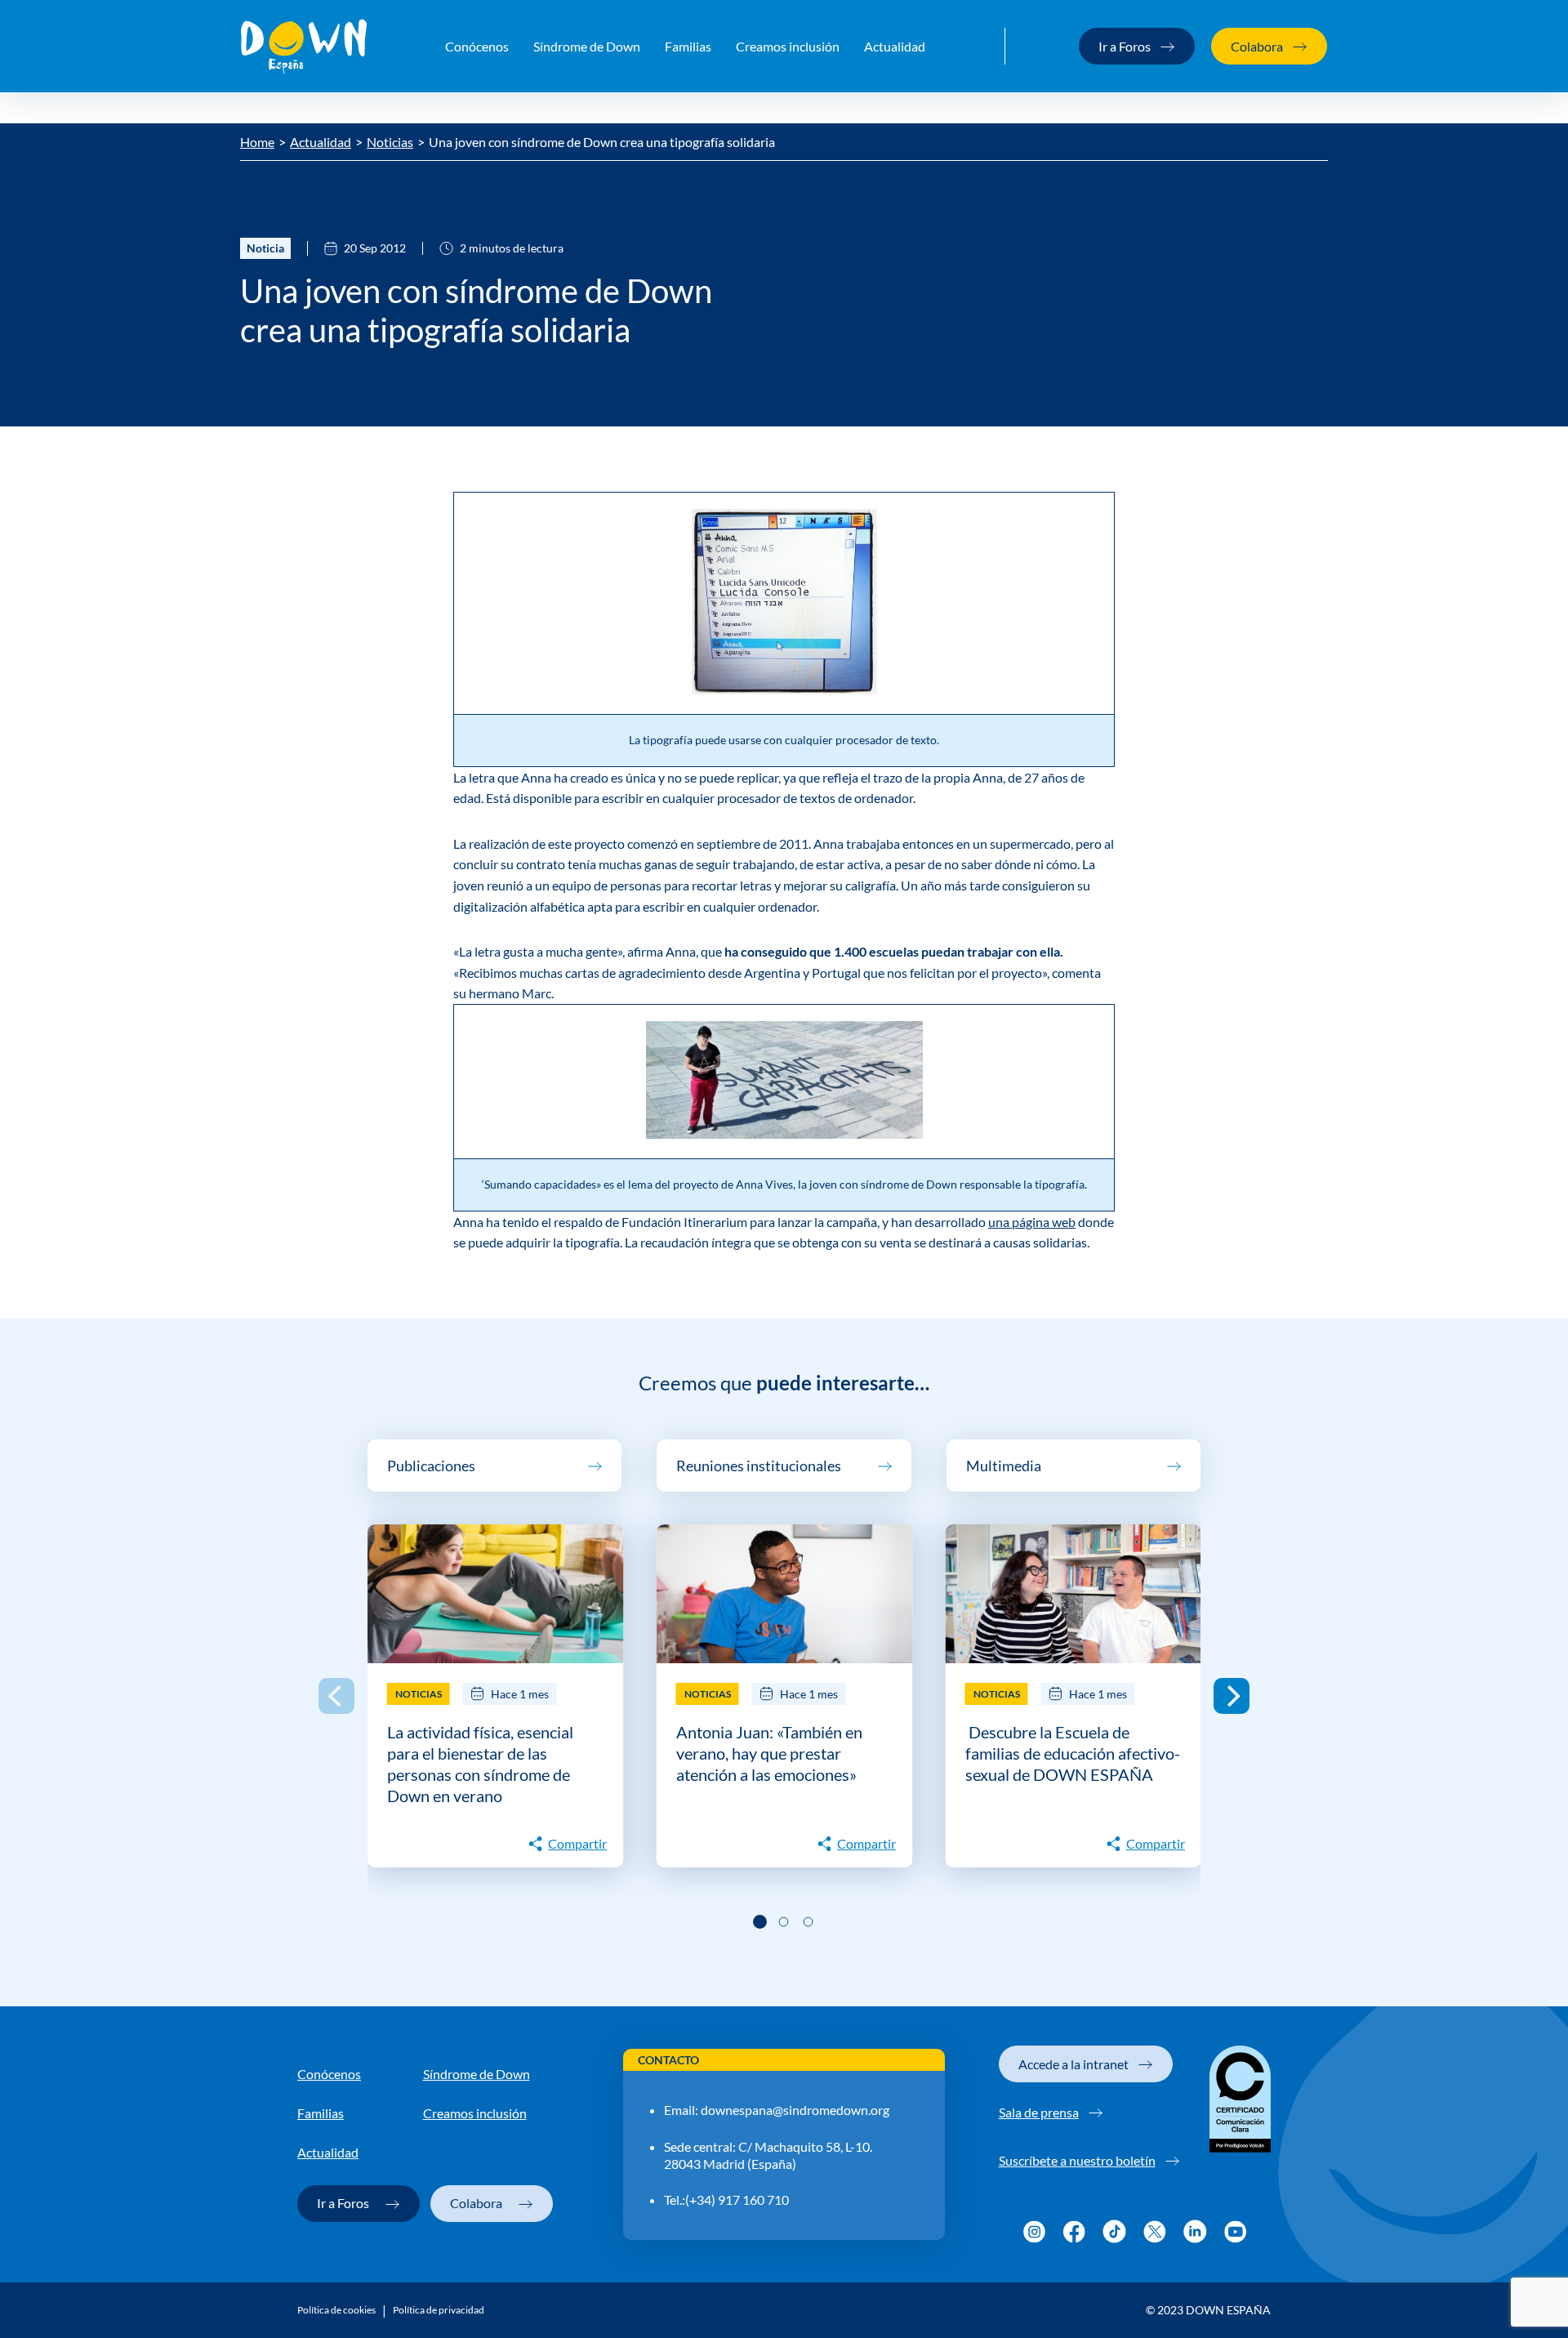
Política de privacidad (439, 2310)
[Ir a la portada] (304, 47)
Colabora (1257, 46)
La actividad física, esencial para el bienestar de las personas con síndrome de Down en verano (480, 1764)
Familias (688, 46)
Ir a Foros (1125, 46)
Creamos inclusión (788, 46)
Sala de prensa (1039, 2112)
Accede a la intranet (1074, 2064)
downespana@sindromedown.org (795, 2110)
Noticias (390, 142)
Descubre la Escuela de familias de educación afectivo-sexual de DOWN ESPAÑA (1073, 1753)
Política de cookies (336, 2310)
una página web (1032, 1222)
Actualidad (895, 46)
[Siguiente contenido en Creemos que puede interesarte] (1232, 1696)
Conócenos (477, 46)
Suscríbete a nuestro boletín (1077, 2160)
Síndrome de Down (587, 46)
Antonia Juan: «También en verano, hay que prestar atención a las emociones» (769, 1753)
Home (257, 142)
